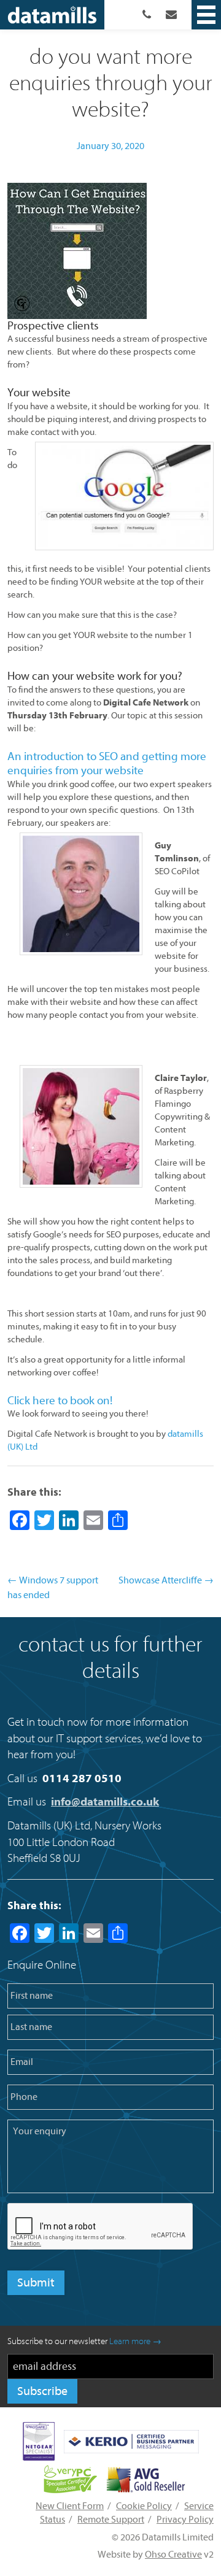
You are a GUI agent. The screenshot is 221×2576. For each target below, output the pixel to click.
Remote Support (111, 2520)
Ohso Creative (173, 2555)
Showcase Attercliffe (166, 1580)
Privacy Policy (185, 2520)
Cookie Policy (144, 2506)
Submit (36, 2282)
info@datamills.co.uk (105, 1802)
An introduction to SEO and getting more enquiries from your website (107, 763)
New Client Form (70, 2506)
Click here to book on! (60, 1401)
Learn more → (135, 2341)
